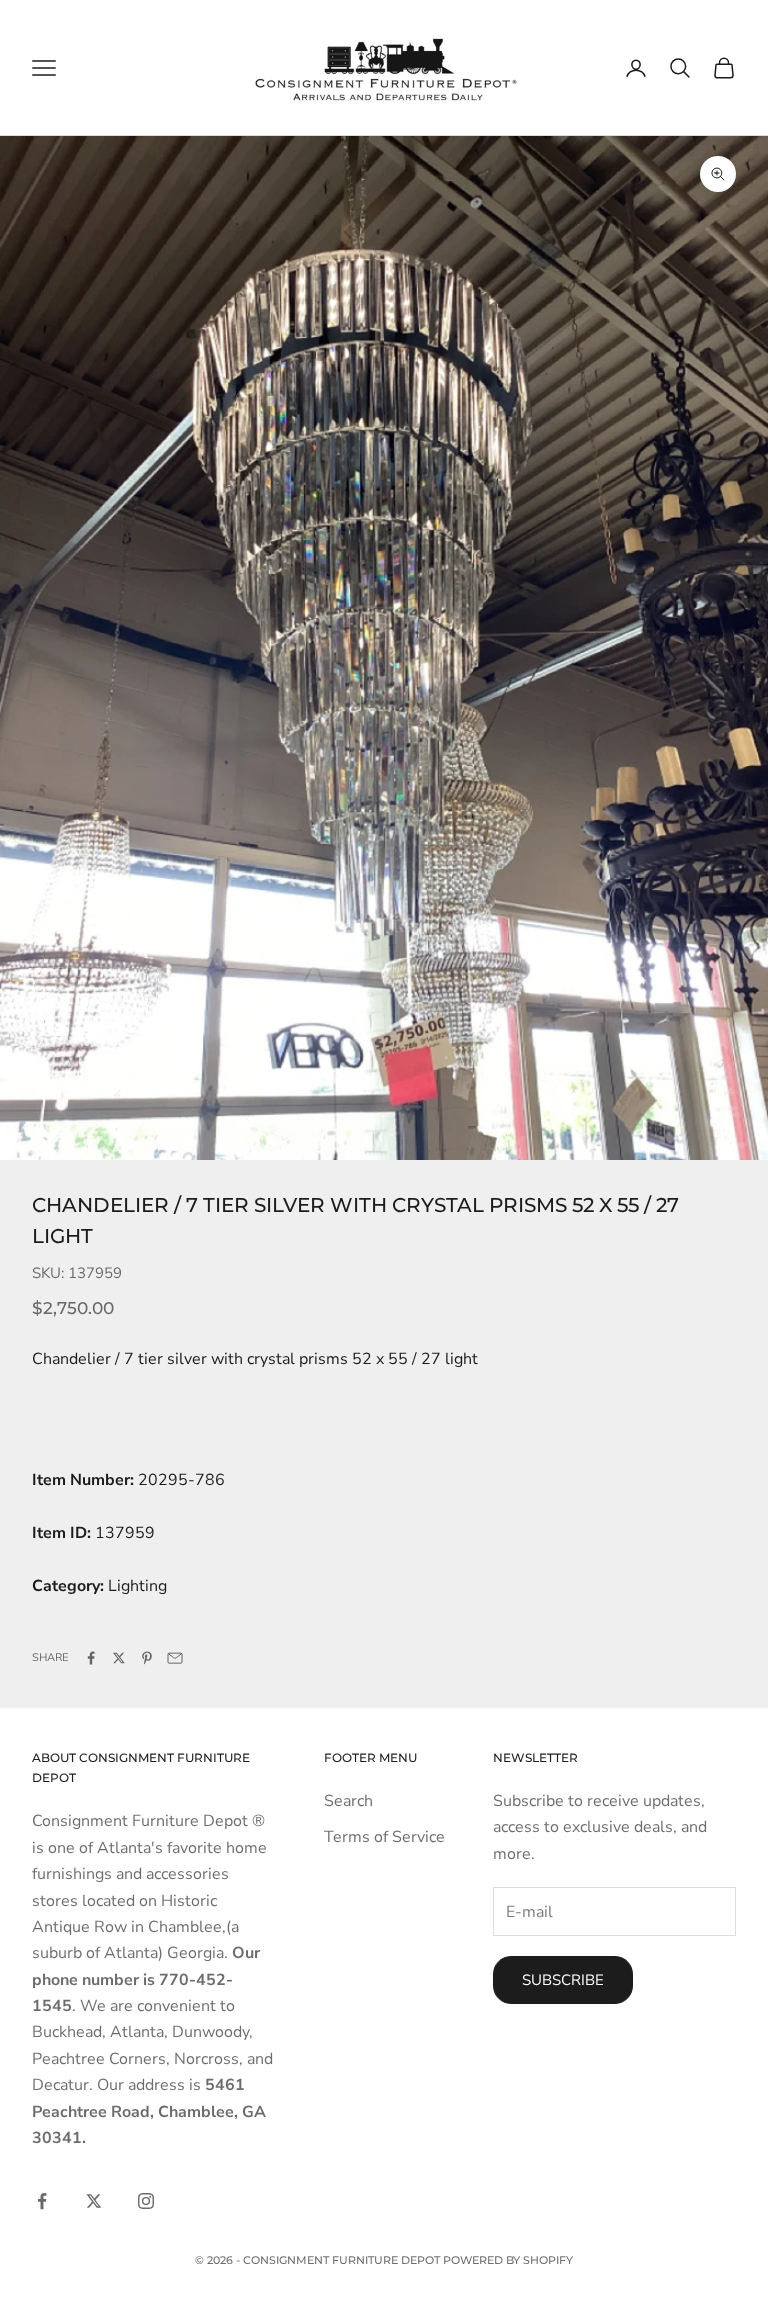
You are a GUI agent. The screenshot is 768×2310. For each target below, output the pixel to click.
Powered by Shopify (508, 2260)
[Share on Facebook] (91, 1658)
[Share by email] (175, 1658)
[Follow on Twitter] (94, 2201)
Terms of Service (384, 1837)
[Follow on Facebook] (42, 2201)
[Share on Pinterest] (147, 1658)
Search (348, 1801)
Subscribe (563, 1980)
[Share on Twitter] (119, 1658)
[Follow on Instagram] (146, 2201)
